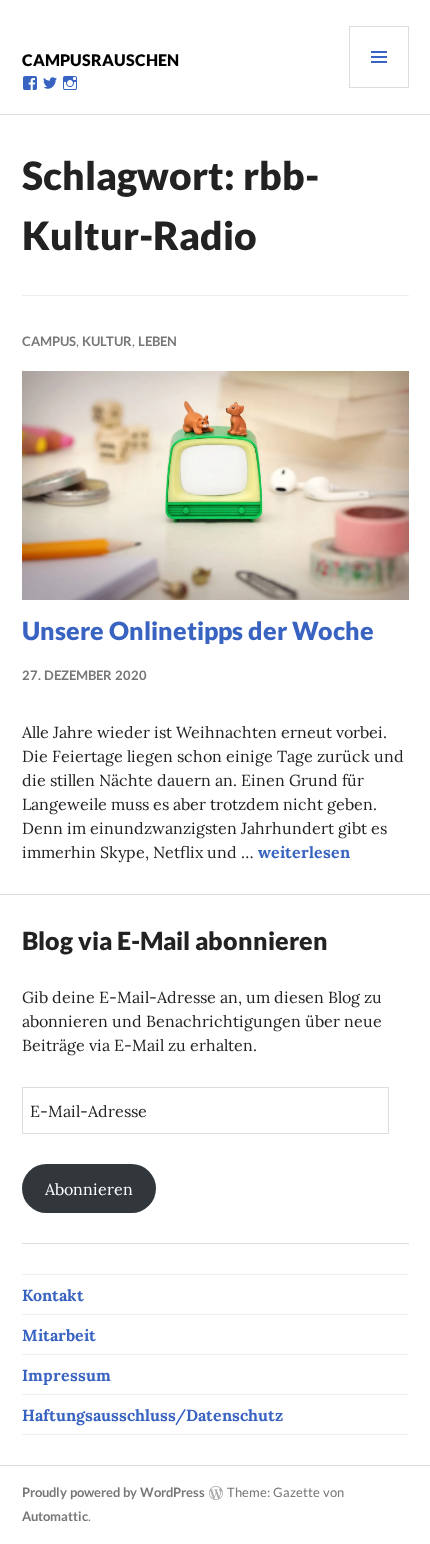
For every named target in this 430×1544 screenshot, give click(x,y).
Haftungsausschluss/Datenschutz (152, 1415)
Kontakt (53, 1295)
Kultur (107, 341)
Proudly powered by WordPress (113, 1492)
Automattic (55, 1516)
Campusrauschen (100, 59)
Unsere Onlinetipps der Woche (198, 630)
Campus (49, 341)
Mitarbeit (59, 1335)
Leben (157, 341)
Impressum (66, 1375)
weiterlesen (304, 852)
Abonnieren (89, 1189)
